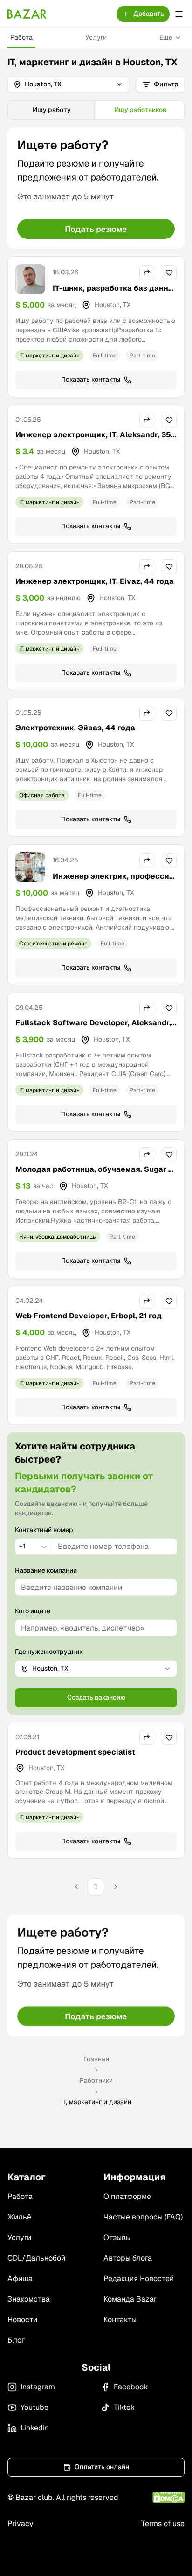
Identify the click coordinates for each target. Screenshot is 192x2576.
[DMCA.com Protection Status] (168, 2497)
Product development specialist (75, 1752)
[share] (147, 273)
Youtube (34, 2407)
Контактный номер (44, 1530)
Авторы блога (128, 2258)
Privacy (21, 2523)
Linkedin (35, 2428)
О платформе (127, 2196)
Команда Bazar (130, 2299)
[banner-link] (96, 188)
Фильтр (166, 84)
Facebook (131, 2387)
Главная (96, 2059)
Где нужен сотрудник (49, 1652)
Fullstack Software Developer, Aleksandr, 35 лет (93, 1028)
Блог (16, 2340)
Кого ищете (33, 1611)
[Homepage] (27, 14)
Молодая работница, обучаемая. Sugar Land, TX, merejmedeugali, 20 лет (94, 1175)
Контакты (120, 2320)
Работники (96, 2080)
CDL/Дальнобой (36, 2258)
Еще (166, 37)
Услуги (96, 37)
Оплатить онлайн (102, 2467)
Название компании (46, 1570)
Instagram (38, 2387)
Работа (21, 37)
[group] (96, 110)
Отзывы (117, 2237)
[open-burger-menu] (179, 14)
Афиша (20, 2278)
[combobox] (34, 1547)
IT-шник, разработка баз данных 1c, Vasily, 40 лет (113, 294)
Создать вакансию (96, 1697)
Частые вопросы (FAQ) (143, 2217)
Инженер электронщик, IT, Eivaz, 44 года (95, 581)
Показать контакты (91, 379)
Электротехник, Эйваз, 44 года (75, 728)
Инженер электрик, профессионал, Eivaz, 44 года (113, 882)
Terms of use (163, 2523)
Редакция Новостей (139, 2278)
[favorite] (169, 273)
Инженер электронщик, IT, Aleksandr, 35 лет (93, 440)
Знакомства (29, 2299)
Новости (22, 2320)
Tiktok (124, 2407)
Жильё (19, 2217)
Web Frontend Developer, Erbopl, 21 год (89, 1316)
